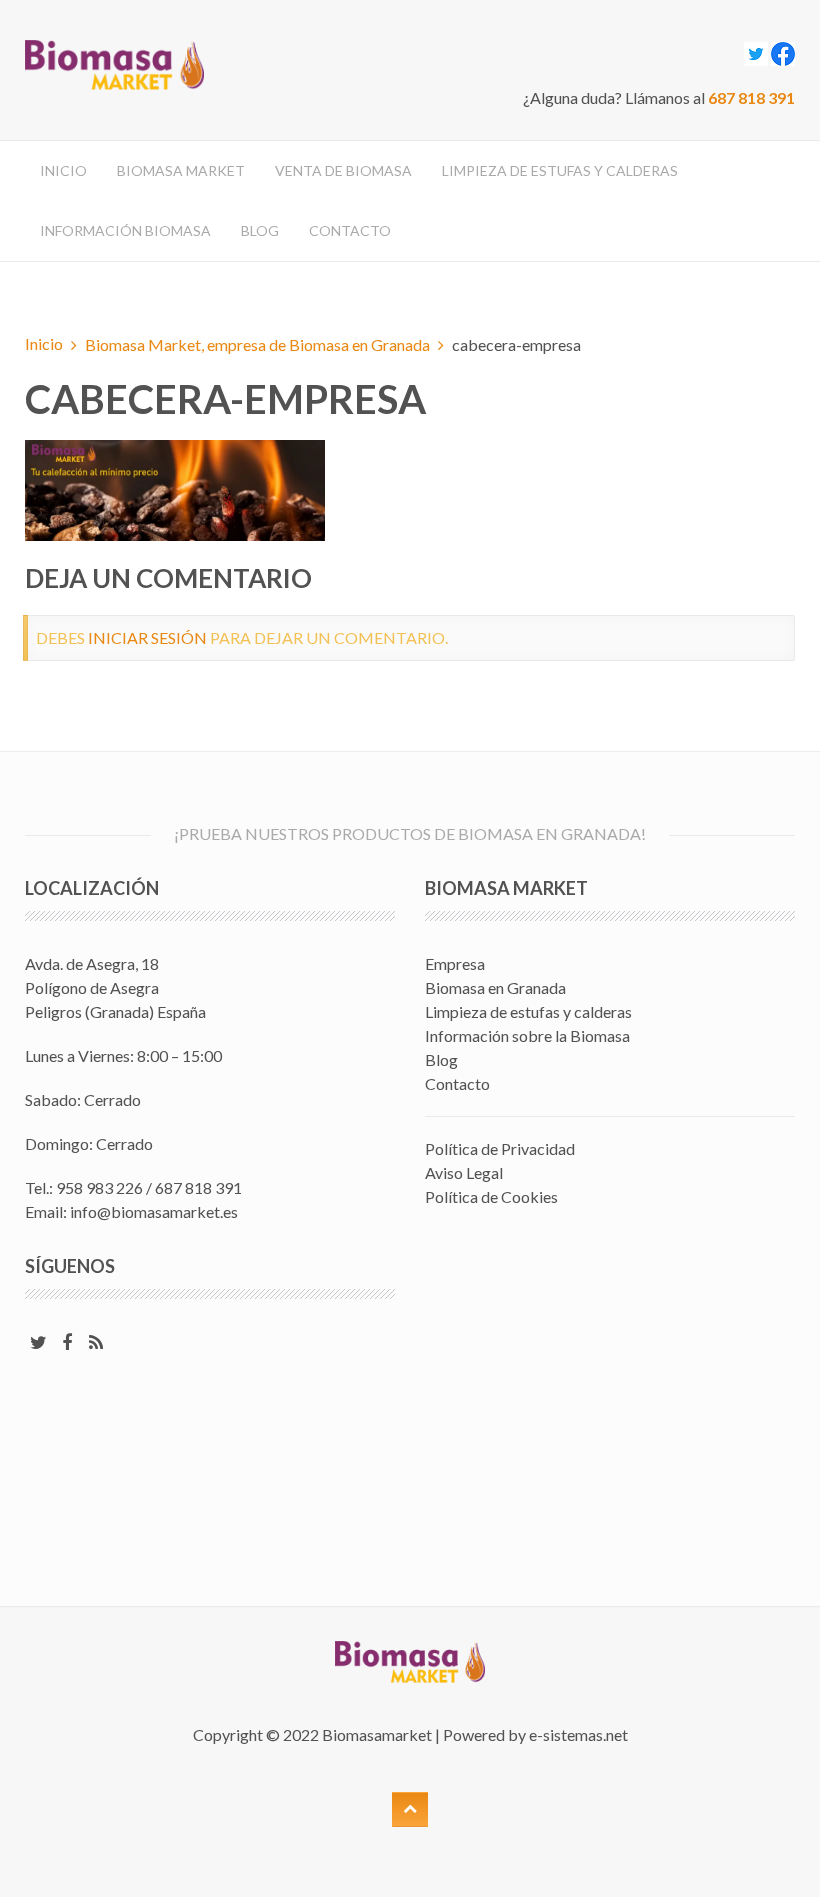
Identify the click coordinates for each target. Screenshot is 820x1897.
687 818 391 (751, 97)
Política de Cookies (491, 1196)
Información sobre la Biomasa (527, 1035)
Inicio (63, 170)
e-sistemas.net (578, 1734)
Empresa (455, 963)
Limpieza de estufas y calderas (560, 170)
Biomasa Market (181, 170)
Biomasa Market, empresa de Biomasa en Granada (257, 344)
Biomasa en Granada (495, 987)
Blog (260, 230)
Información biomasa (125, 230)
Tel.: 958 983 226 (84, 1187)
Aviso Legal (464, 1172)
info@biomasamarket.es (154, 1211)
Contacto (350, 230)
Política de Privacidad (500, 1148)
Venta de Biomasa (343, 170)
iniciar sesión (147, 637)
